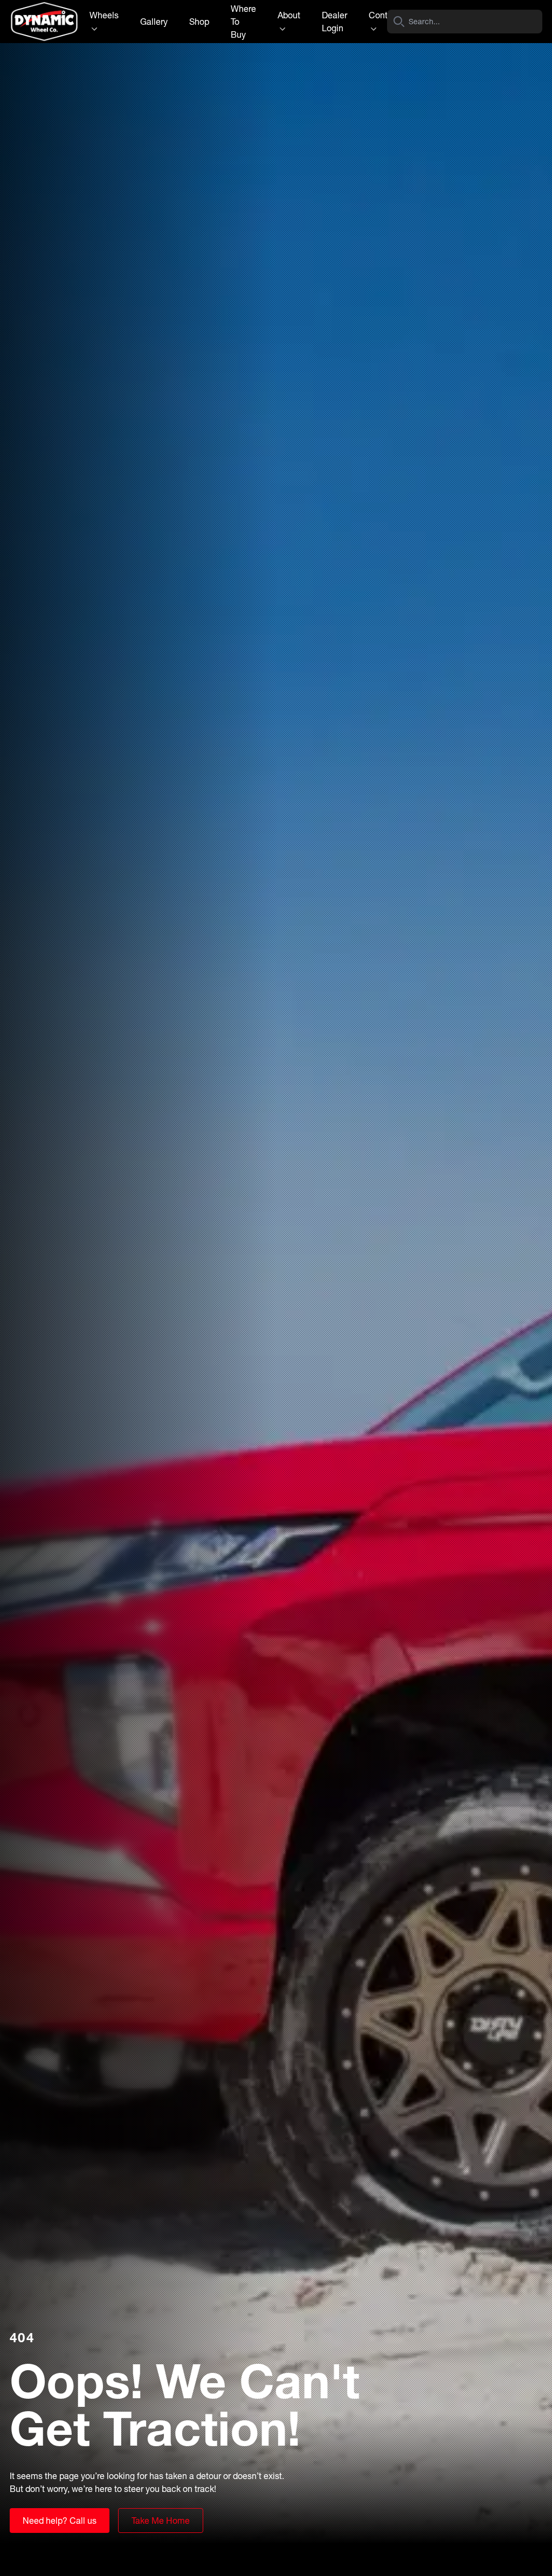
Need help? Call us (60, 2521)
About (289, 15)
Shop (199, 22)
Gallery (154, 22)
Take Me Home (161, 2521)
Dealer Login (334, 22)
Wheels (104, 15)
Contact (384, 15)
